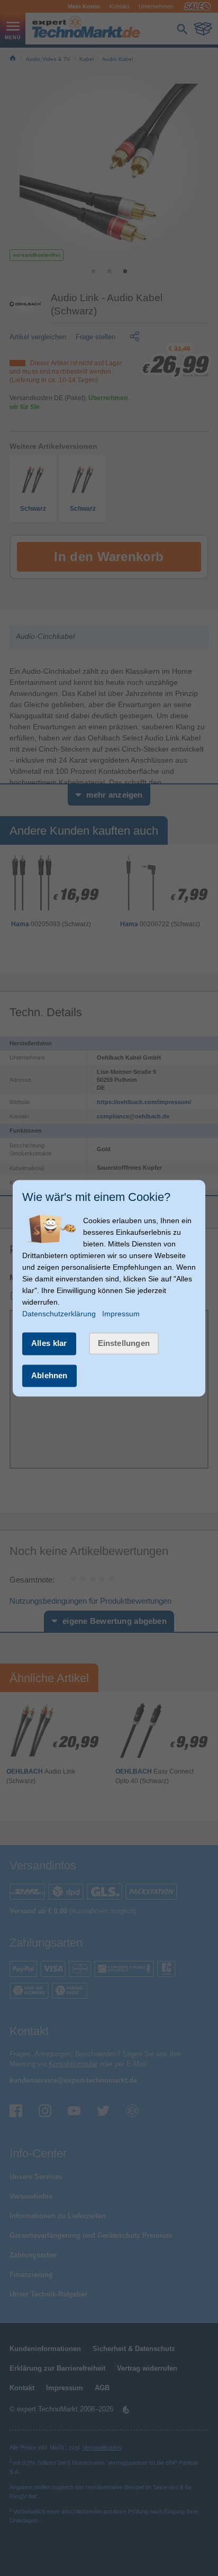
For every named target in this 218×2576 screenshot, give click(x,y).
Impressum (121, 1314)
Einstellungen (124, 1344)
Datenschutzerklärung (59, 1314)
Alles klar (49, 1344)
